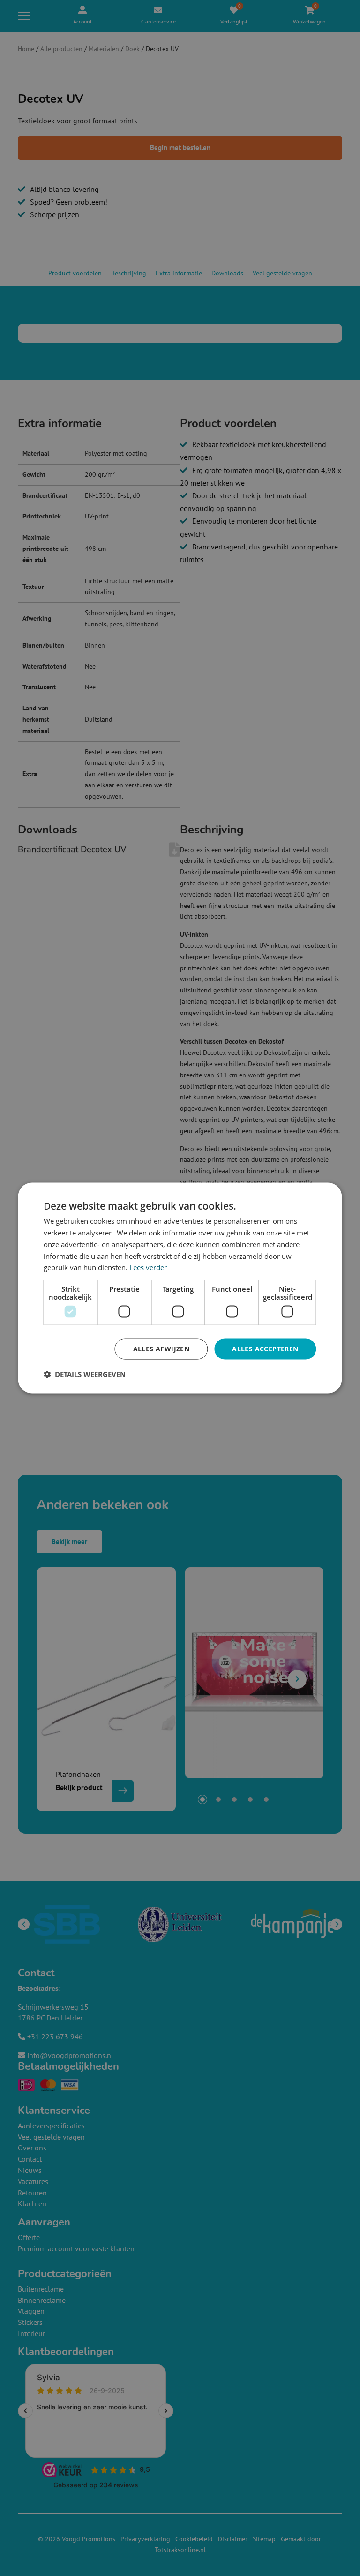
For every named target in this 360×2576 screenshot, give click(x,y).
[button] (85, 1374)
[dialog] (180, 1288)
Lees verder (148, 1267)
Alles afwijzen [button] (161, 1349)
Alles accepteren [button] (265, 1349)
